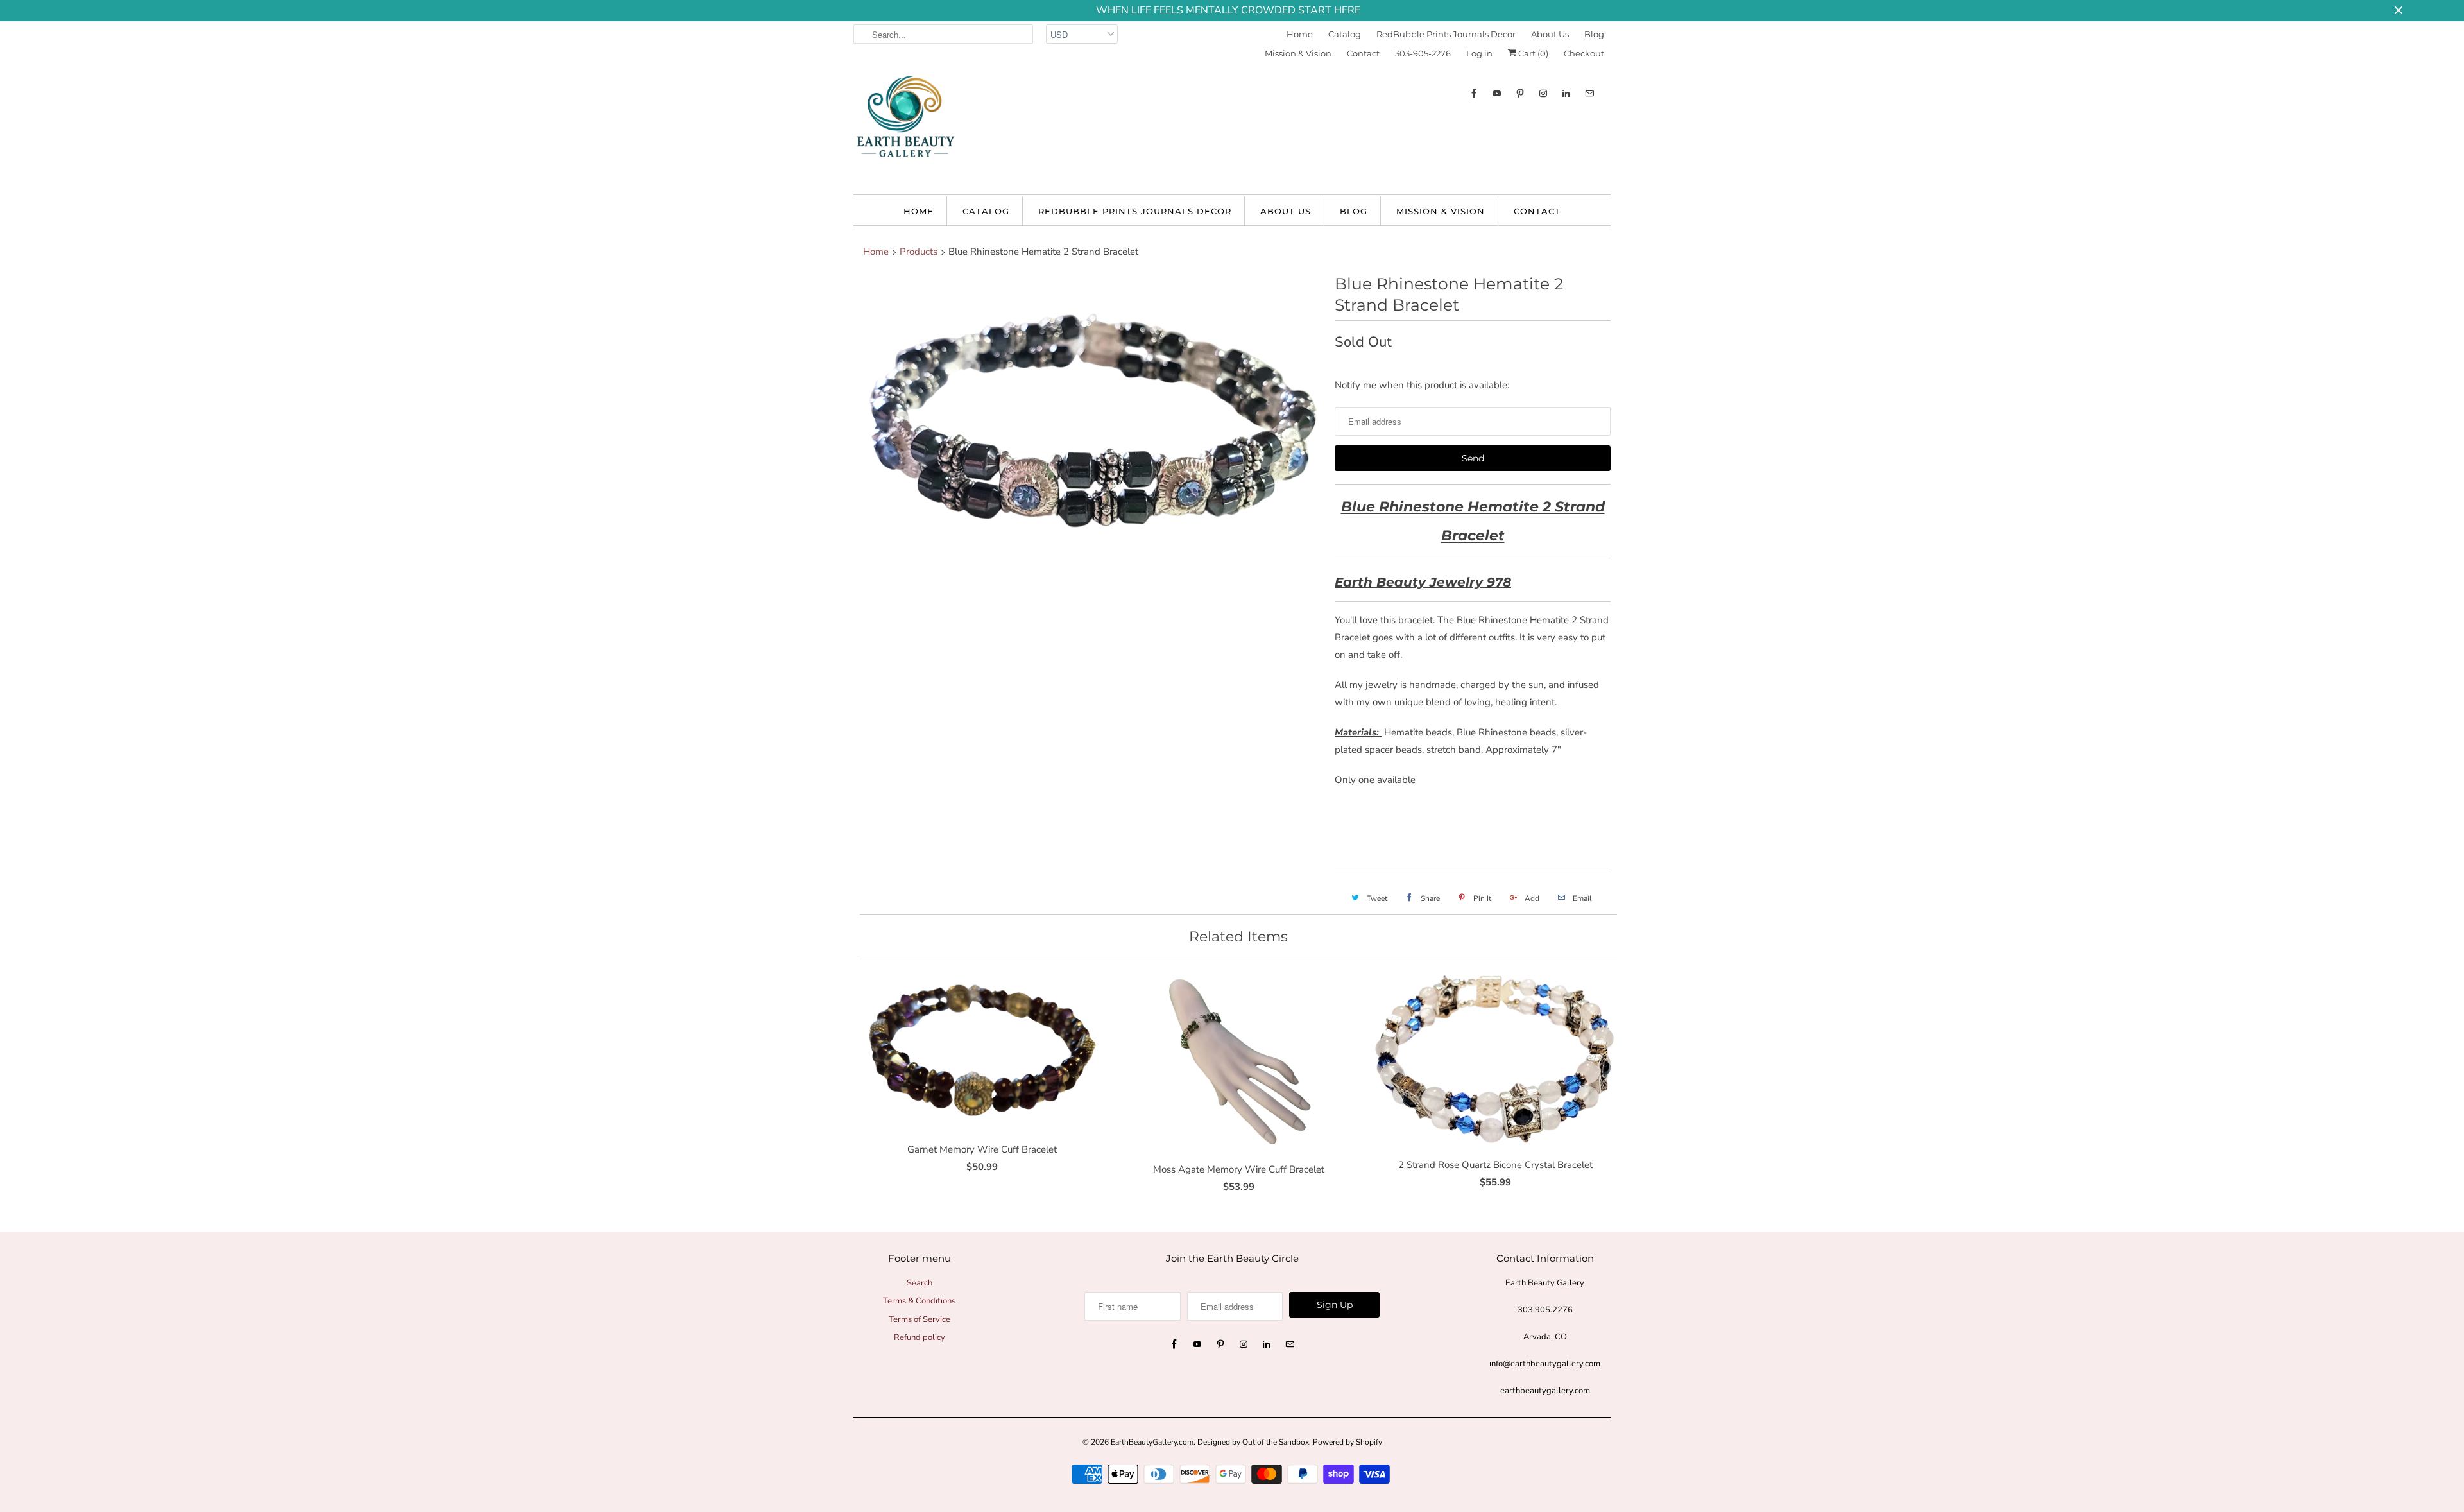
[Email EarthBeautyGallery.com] (1589, 93)
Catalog (1345, 34)
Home (1300, 34)
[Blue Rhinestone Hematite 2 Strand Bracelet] (1088, 449)
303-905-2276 (1423, 53)
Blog (1594, 34)
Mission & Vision (1298, 53)
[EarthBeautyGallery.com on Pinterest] (1520, 93)
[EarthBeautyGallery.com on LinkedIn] (1566, 93)
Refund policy (920, 1337)
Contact (1363, 53)
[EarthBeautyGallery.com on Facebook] (1474, 93)
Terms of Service (920, 1319)
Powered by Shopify (1347, 1442)
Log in (1479, 53)
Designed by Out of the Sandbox (1253, 1442)
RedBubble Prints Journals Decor (1446, 34)
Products (919, 252)
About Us (1550, 34)
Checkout (1584, 53)
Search (920, 1283)
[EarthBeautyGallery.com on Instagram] (1543, 93)
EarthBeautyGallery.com (1152, 1442)
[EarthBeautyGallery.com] (905, 127)
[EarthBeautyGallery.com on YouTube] (1497, 93)
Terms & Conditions (919, 1301)
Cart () (1532, 53)
